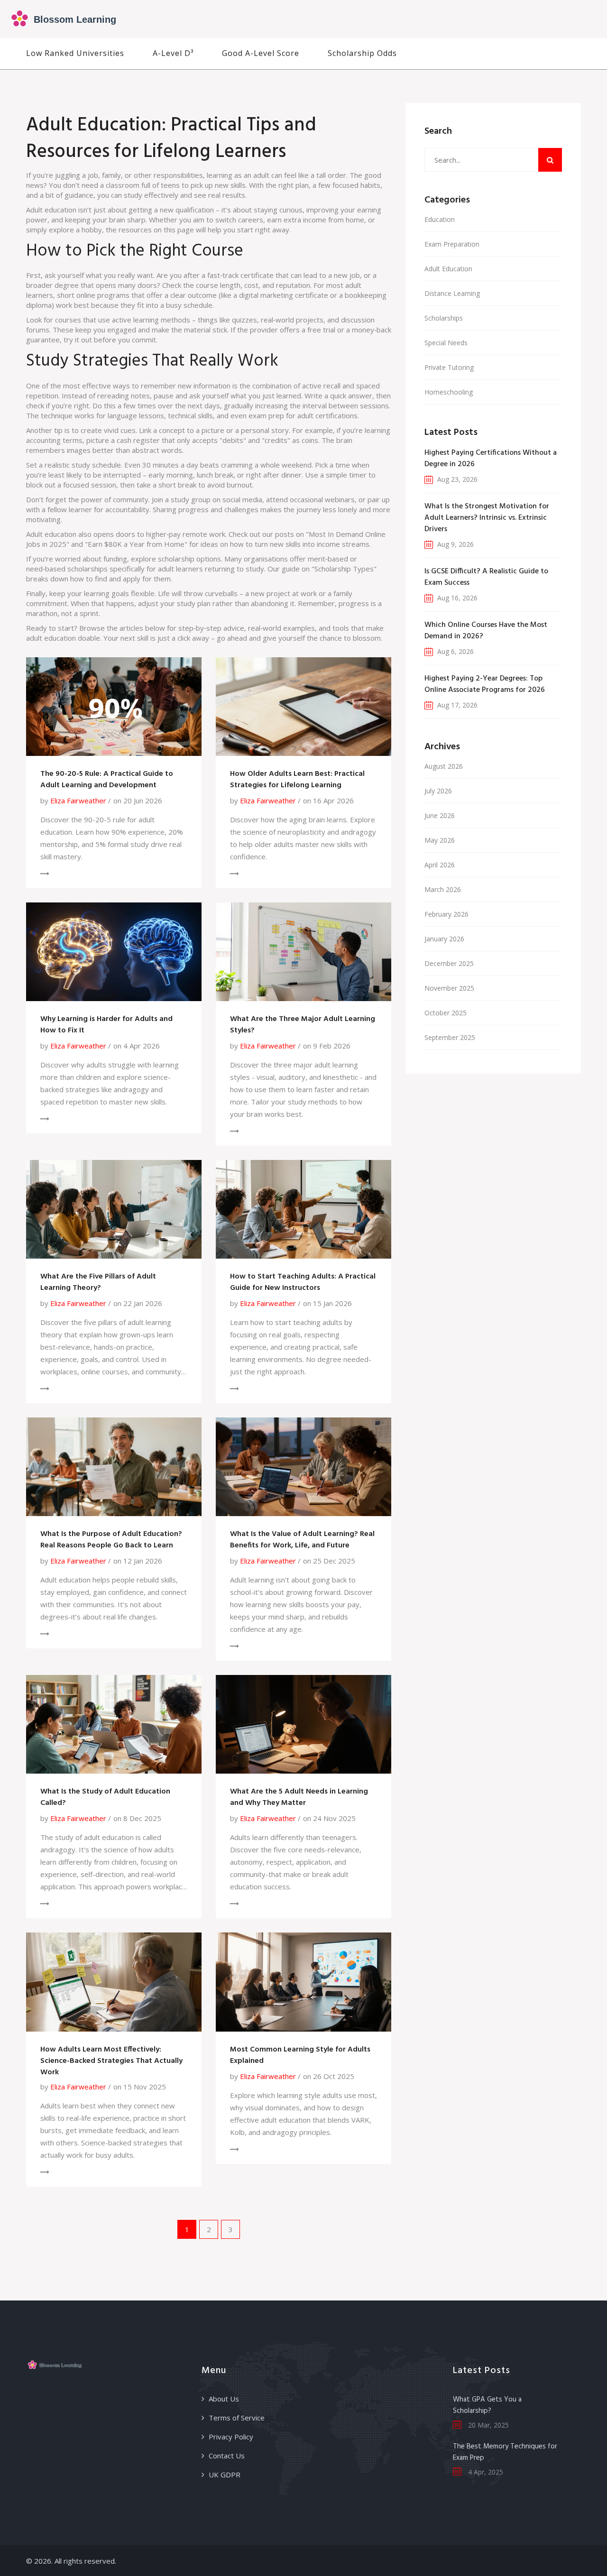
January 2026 (444, 939)
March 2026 (443, 889)
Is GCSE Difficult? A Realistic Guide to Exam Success (486, 577)
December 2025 (449, 963)
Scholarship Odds (362, 53)
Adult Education (448, 269)
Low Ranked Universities (75, 53)
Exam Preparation (452, 244)
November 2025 (449, 988)
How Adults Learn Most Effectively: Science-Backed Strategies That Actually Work (111, 2061)
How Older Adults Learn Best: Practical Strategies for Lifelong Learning (297, 780)
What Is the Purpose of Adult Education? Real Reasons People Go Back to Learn (111, 1540)
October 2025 (446, 1013)
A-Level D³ (173, 53)
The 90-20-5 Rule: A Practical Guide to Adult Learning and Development (107, 780)
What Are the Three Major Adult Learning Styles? (303, 1025)
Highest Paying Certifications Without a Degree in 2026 (491, 459)
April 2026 (440, 865)
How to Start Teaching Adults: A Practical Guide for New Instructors (303, 1282)
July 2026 (438, 791)
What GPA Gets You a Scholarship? (487, 2405)
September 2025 (450, 1037)
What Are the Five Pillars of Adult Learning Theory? (98, 1282)
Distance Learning (452, 293)
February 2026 (446, 914)
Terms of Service (237, 2418)
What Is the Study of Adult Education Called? (105, 1797)
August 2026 (444, 766)
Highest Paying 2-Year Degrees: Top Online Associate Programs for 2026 (485, 684)
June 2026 (440, 815)
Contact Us (227, 2456)
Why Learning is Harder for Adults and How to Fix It (106, 1025)
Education (440, 219)
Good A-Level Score (261, 53)
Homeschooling (449, 392)
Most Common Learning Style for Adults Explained (300, 2055)
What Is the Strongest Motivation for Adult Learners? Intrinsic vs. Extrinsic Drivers (487, 518)
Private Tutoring (449, 367)
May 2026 (440, 840)
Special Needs (446, 343)
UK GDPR (225, 2475)
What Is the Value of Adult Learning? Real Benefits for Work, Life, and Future (302, 1540)
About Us (224, 2399)
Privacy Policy (231, 2437)
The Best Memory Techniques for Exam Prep (505, 2452)
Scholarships (444, 318)
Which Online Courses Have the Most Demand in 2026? (486, 631)
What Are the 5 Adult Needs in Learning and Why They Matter (299, 1797)
